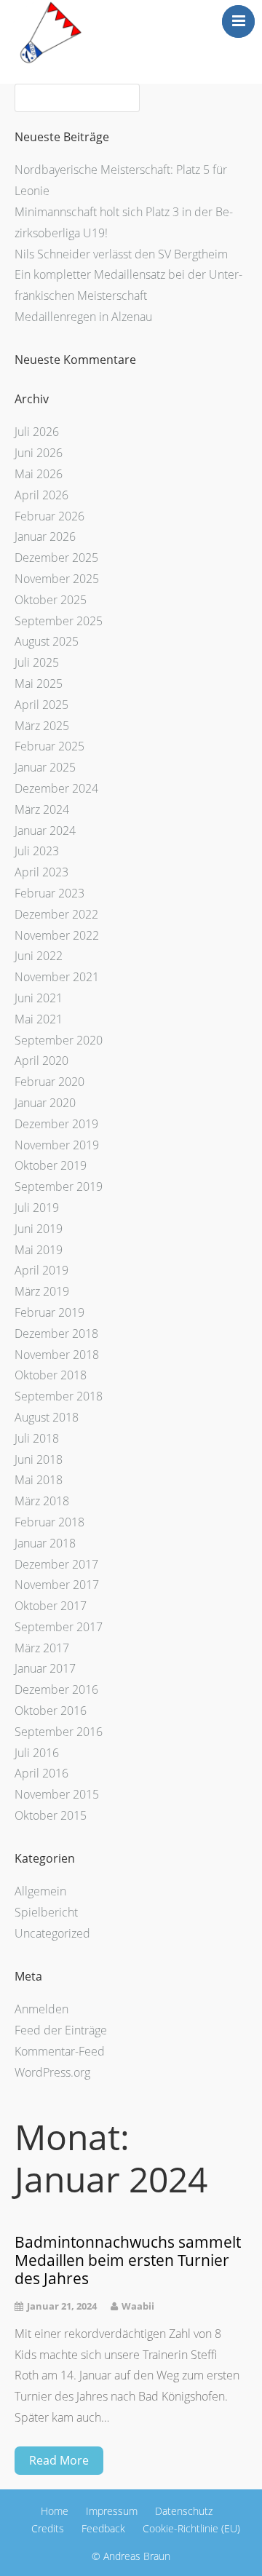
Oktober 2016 (51, 1711)
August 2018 (47, 1417)
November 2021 (57, 977)
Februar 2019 (49, 1312)
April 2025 (41, 705)
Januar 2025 (45, 767)
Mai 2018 (39, 1480)
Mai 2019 (39, 1250)
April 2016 (41, 1773)
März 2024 (42, 809)
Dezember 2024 (56, 788)
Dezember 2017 (56, 1564)
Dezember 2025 (56, 558)
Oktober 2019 (51, 1165)
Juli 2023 (37, 851)
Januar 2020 (45, 1103)
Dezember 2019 (56, 1124)
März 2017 (42, 1648)
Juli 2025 (37, 662)
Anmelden (41, 2009)
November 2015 (57, 1794)
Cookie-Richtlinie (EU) (191, 2528)
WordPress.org (52, 2072)
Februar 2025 (49, 746)
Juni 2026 (39, 453)
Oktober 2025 (51, 600)
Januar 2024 (45, 831)
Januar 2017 (45, 1668)
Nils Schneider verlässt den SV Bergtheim (121, 254)
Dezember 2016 (56, 1689)
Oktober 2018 (51, 1375)
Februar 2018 (49, 1522)
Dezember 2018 (56, 1333)
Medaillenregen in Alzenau (83, 317)
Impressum (112, 2511)
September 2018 (59, 1396)
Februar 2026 (49, 516)
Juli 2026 (37, 432)
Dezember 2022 (56, 914)
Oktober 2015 (51, 1815)
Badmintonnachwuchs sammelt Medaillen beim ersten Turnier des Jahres (128, 2261)
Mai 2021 (39, 1019)
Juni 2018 (39, 1459)
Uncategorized (52, 1933)
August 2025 (47, 641)
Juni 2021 (39, 998)
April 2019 (41, 1270)
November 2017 (57, 1585)
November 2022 (57, 935)
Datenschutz (184, 2511)
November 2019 (57, 1145)
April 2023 (41, 872)
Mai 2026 (39, 474)
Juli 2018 (37, 1438)
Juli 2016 (37, 1753)
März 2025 (42, 726)
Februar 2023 (49, 893)
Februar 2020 (49, 1082)
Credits (48, 2528)
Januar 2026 (45, 536)
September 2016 (59, 1732)
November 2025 (57, 579)
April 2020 (41, 1061)
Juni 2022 (39, 956)
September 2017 (59, 1627)
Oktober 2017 (51, 1606)
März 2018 (42, 1501)
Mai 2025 (39, 683)
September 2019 (59, 1186)
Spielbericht (46, 1912)
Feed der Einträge (61, 2030)
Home (55, 2511)
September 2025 (59, 621)
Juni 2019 (39, 1229)
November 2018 (57, 1355)
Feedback (103, 2528)
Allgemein (40, 1891)
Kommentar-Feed (60, 2051)
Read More (59, 2460)
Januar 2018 (45, 1543)
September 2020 (59, 1040)
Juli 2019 (37, 1208)
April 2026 (41, 495)
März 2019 (42, 1291)
